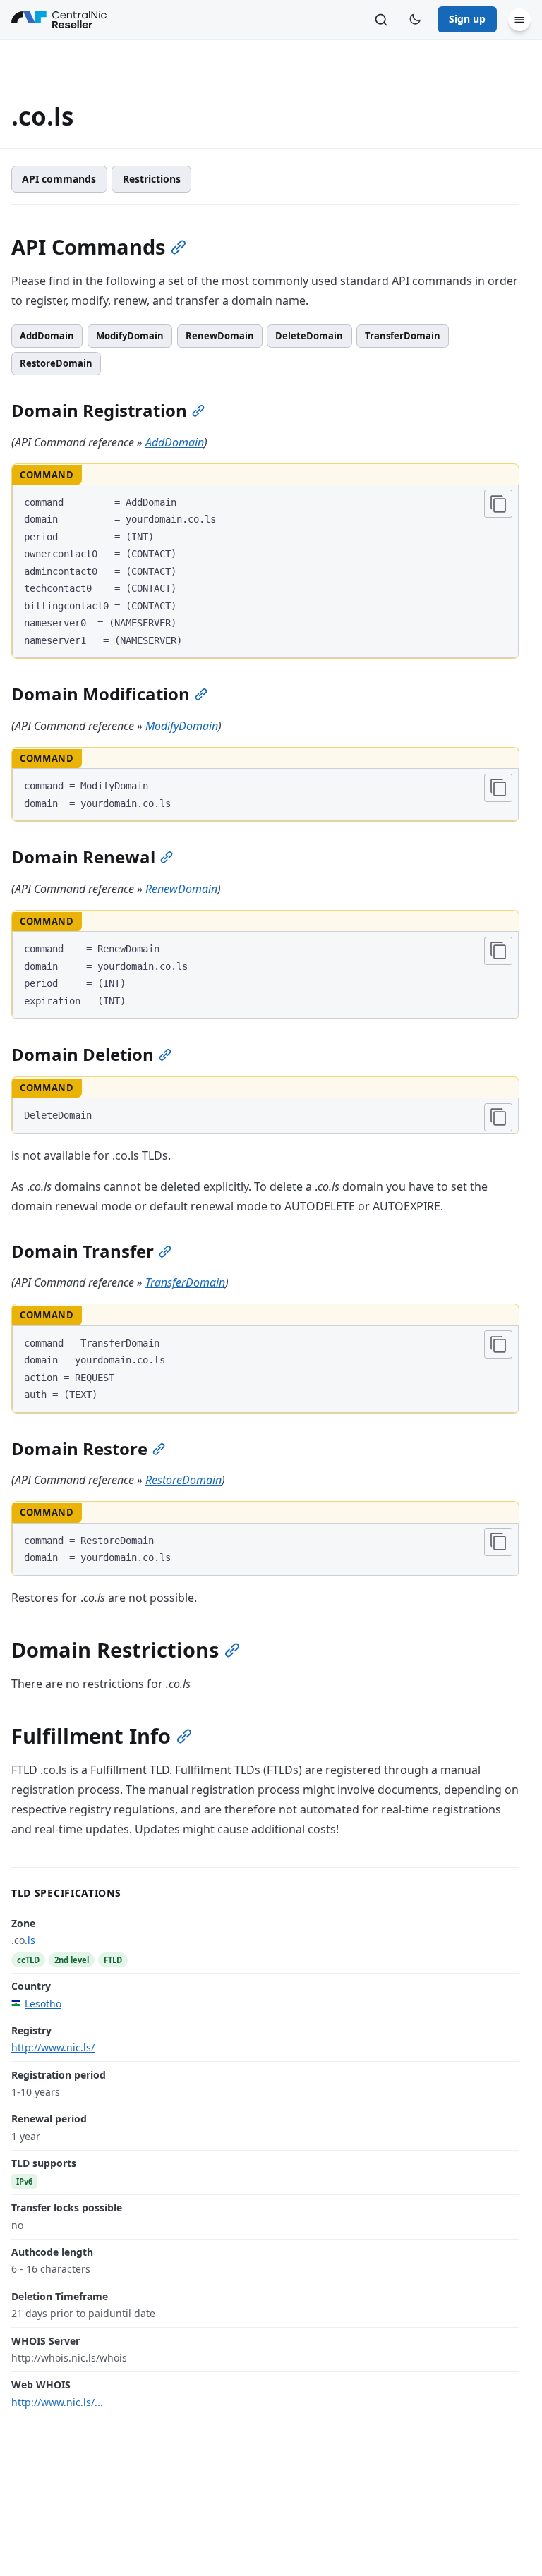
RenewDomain (220, 336)
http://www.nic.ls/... (57, 2402)
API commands (59, 179)
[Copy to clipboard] (498, 504)
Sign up (467, 19)
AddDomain (47, 336)
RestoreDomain (56, 363)
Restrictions (152, 179)
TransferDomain (403, 336)
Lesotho (43, 2004)
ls (31, 1940)
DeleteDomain (309, 336)
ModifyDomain (130, 336)
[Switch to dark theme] (415, 20)
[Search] (381, 20)
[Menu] (519, 20)
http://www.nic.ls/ (53, 2047)
